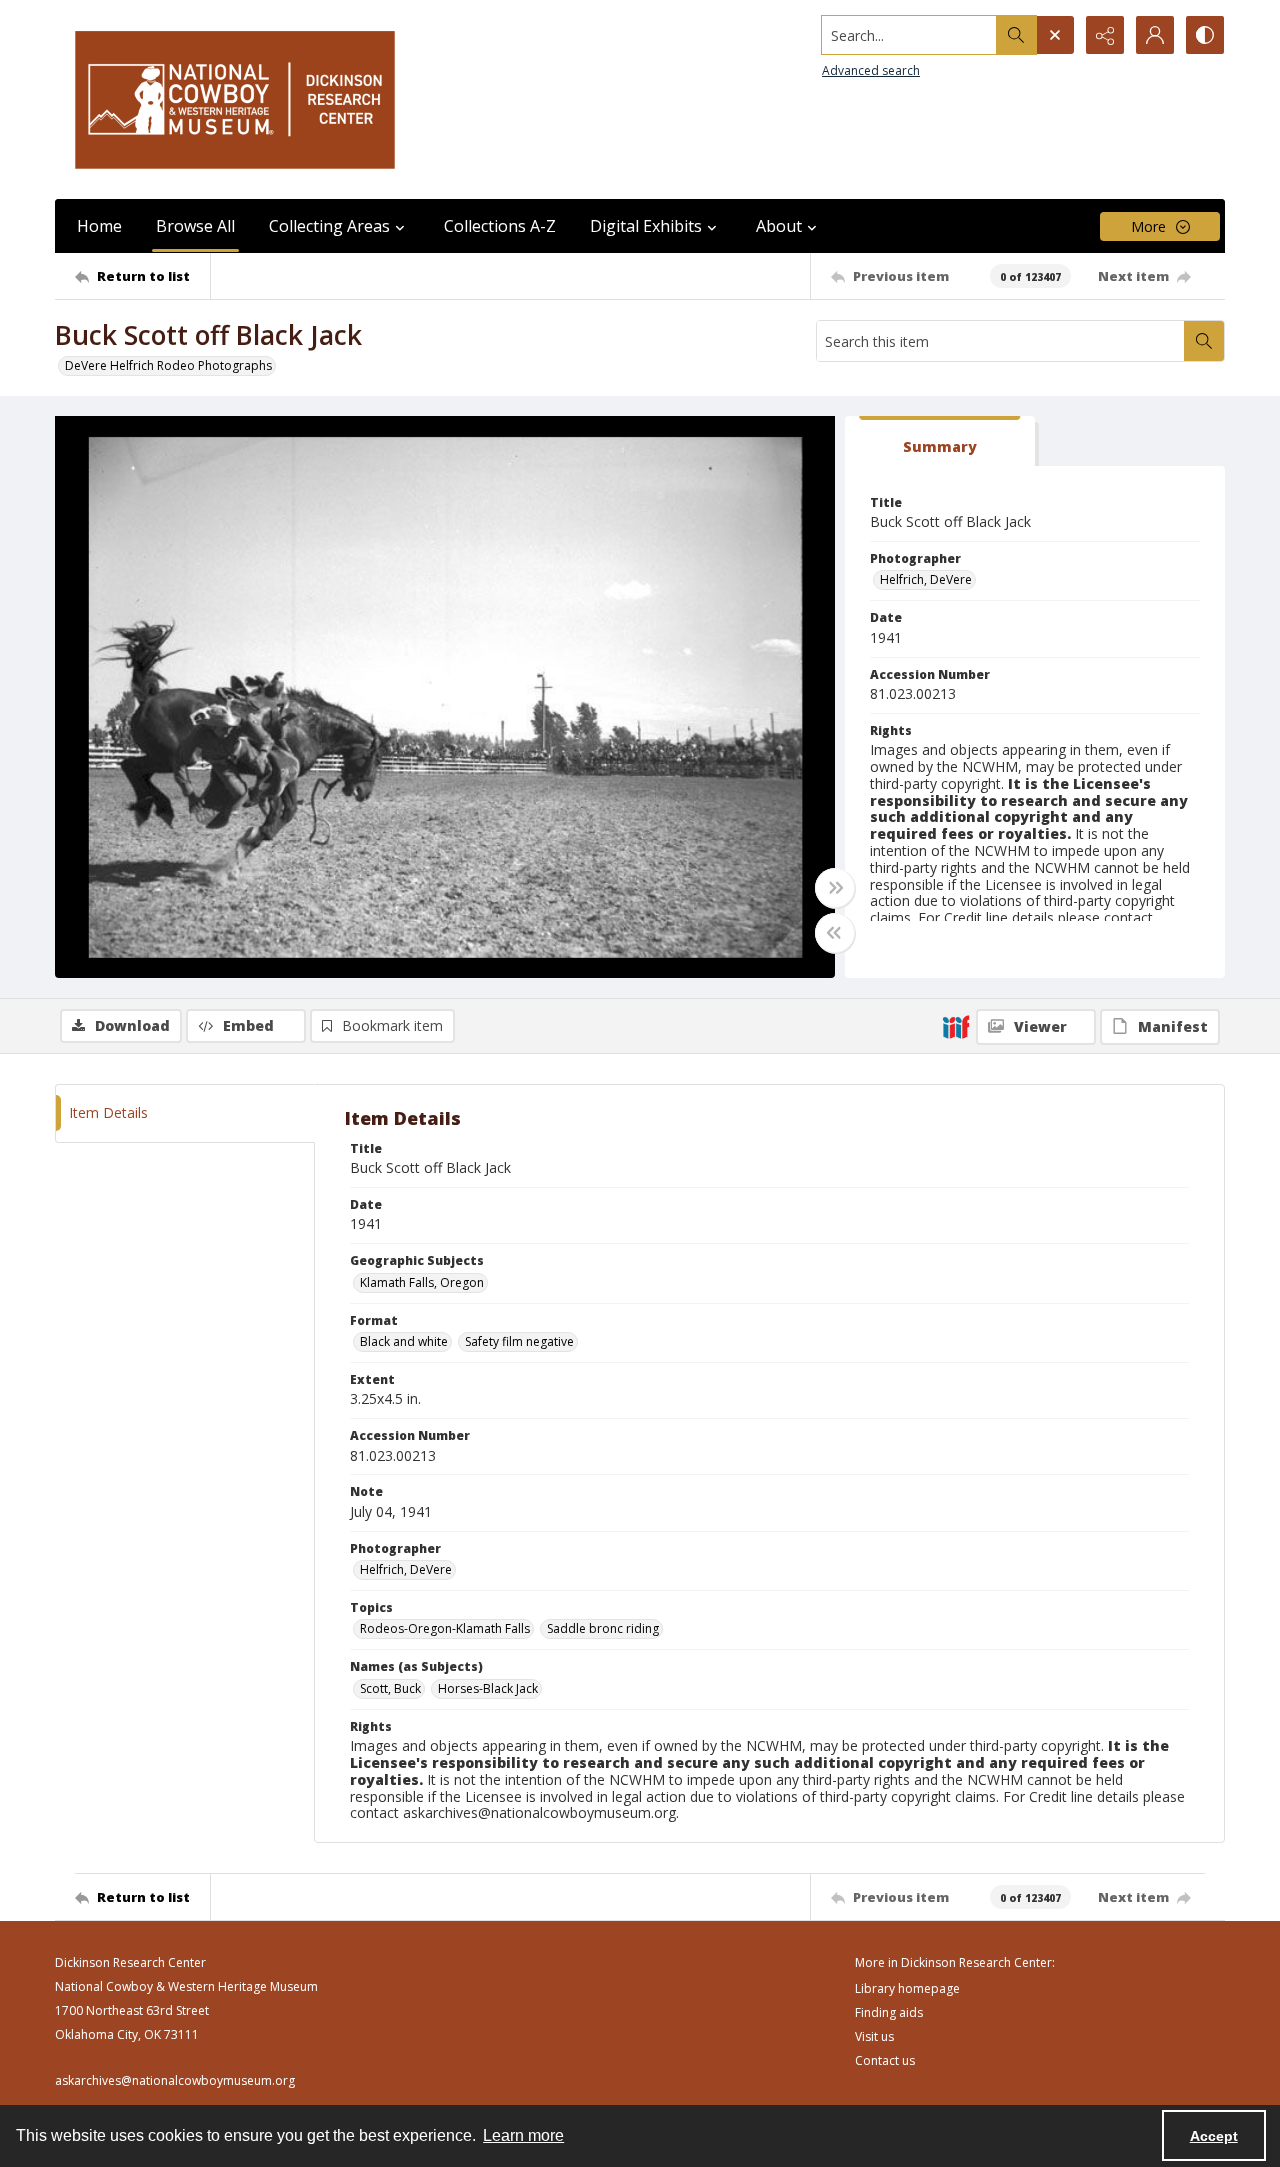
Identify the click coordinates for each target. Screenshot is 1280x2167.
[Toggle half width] (835, 933)
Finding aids (889, 2012)
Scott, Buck (390, 1688)
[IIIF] (956, 1026)
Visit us (874, 2036)
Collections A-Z (500, 226)
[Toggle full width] (835, 888)
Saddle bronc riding (603, 1628)
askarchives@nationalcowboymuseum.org (175, 2080)
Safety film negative (519, 1341)
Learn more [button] (523, 2135)
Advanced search (871, 70)
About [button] (779, 226)
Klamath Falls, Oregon (422, 1282)
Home (99, 226)
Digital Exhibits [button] (646, 226)
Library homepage (907, 1988)
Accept (1214, 2136)
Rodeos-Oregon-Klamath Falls (445, 1628)
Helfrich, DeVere (926, 579)
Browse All (195, 226)
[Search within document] (1204, 341)
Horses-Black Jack (488, 1688)
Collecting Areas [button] (329, 226)
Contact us (885, 2060)
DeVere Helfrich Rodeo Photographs (168, 365)
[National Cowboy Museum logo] (235, 99)
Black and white (404, 1341)
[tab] (940, 441)
